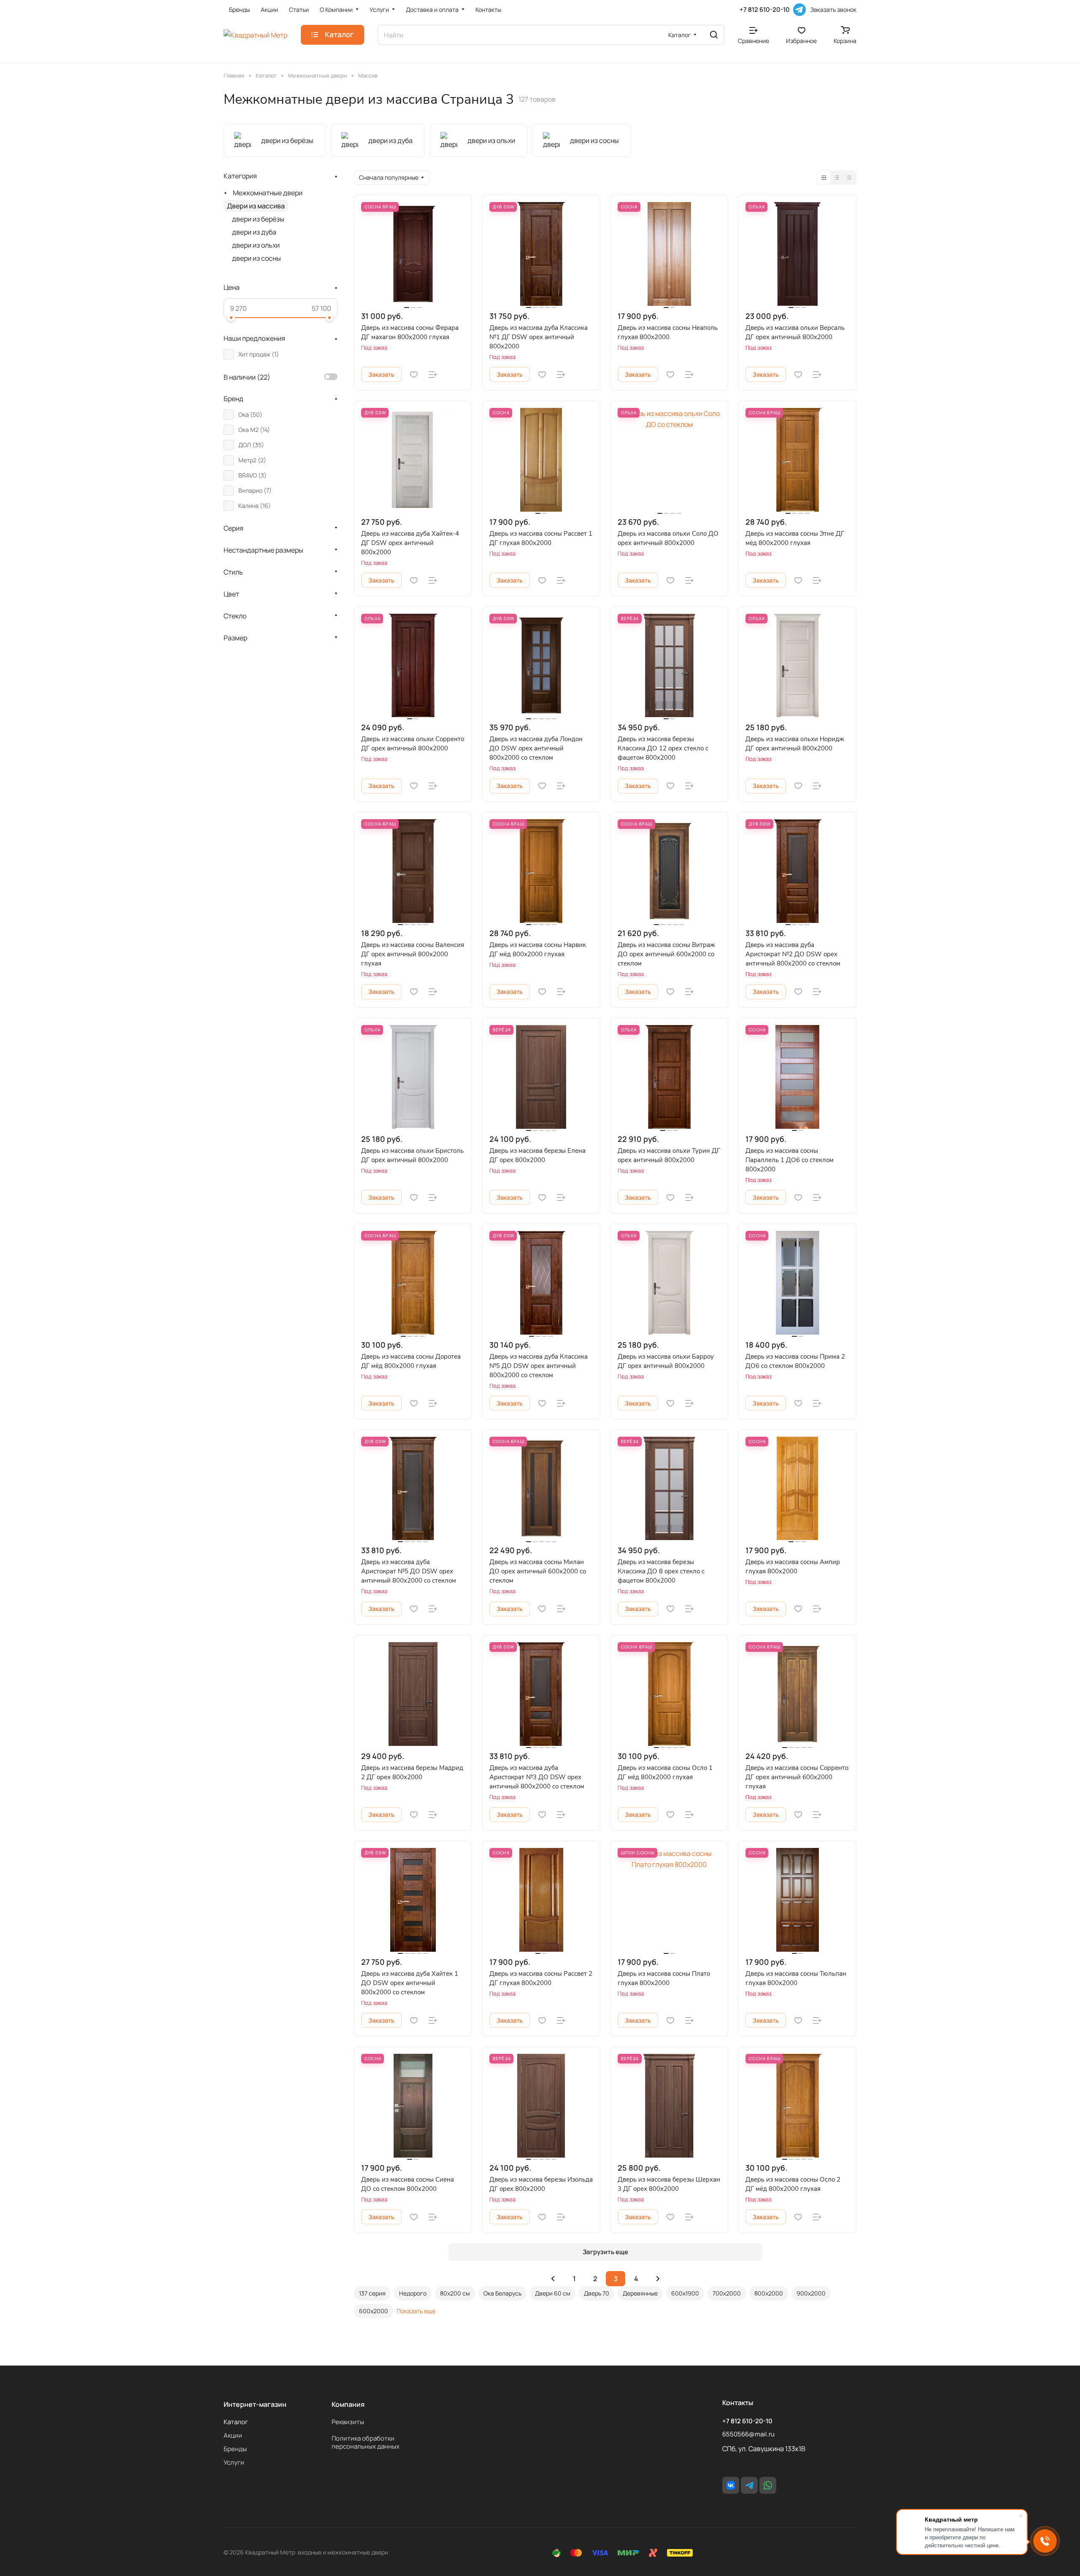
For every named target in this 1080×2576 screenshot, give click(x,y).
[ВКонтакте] (731, 2485)
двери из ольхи (256, 245)
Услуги (234, 2462)
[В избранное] (414, 375)
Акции (233, 2435)
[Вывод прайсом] (849, 178)
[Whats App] (768, 2485)
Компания (348, 2404)
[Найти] (714, 35)
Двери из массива (256, 206)
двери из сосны (256, 258)
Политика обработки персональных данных (366, 2442)
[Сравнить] (433, 375)
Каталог (236, 2422)
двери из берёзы (258, 219)
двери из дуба (254, 232)
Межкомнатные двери (268, 193)
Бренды (235, 2449)
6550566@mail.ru (748, 2434)
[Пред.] (553, 2279)
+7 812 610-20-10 (765, 10)
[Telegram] (799, 10)
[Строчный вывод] (837, 178)
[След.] (658, 2279)
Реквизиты (348, 2422)
